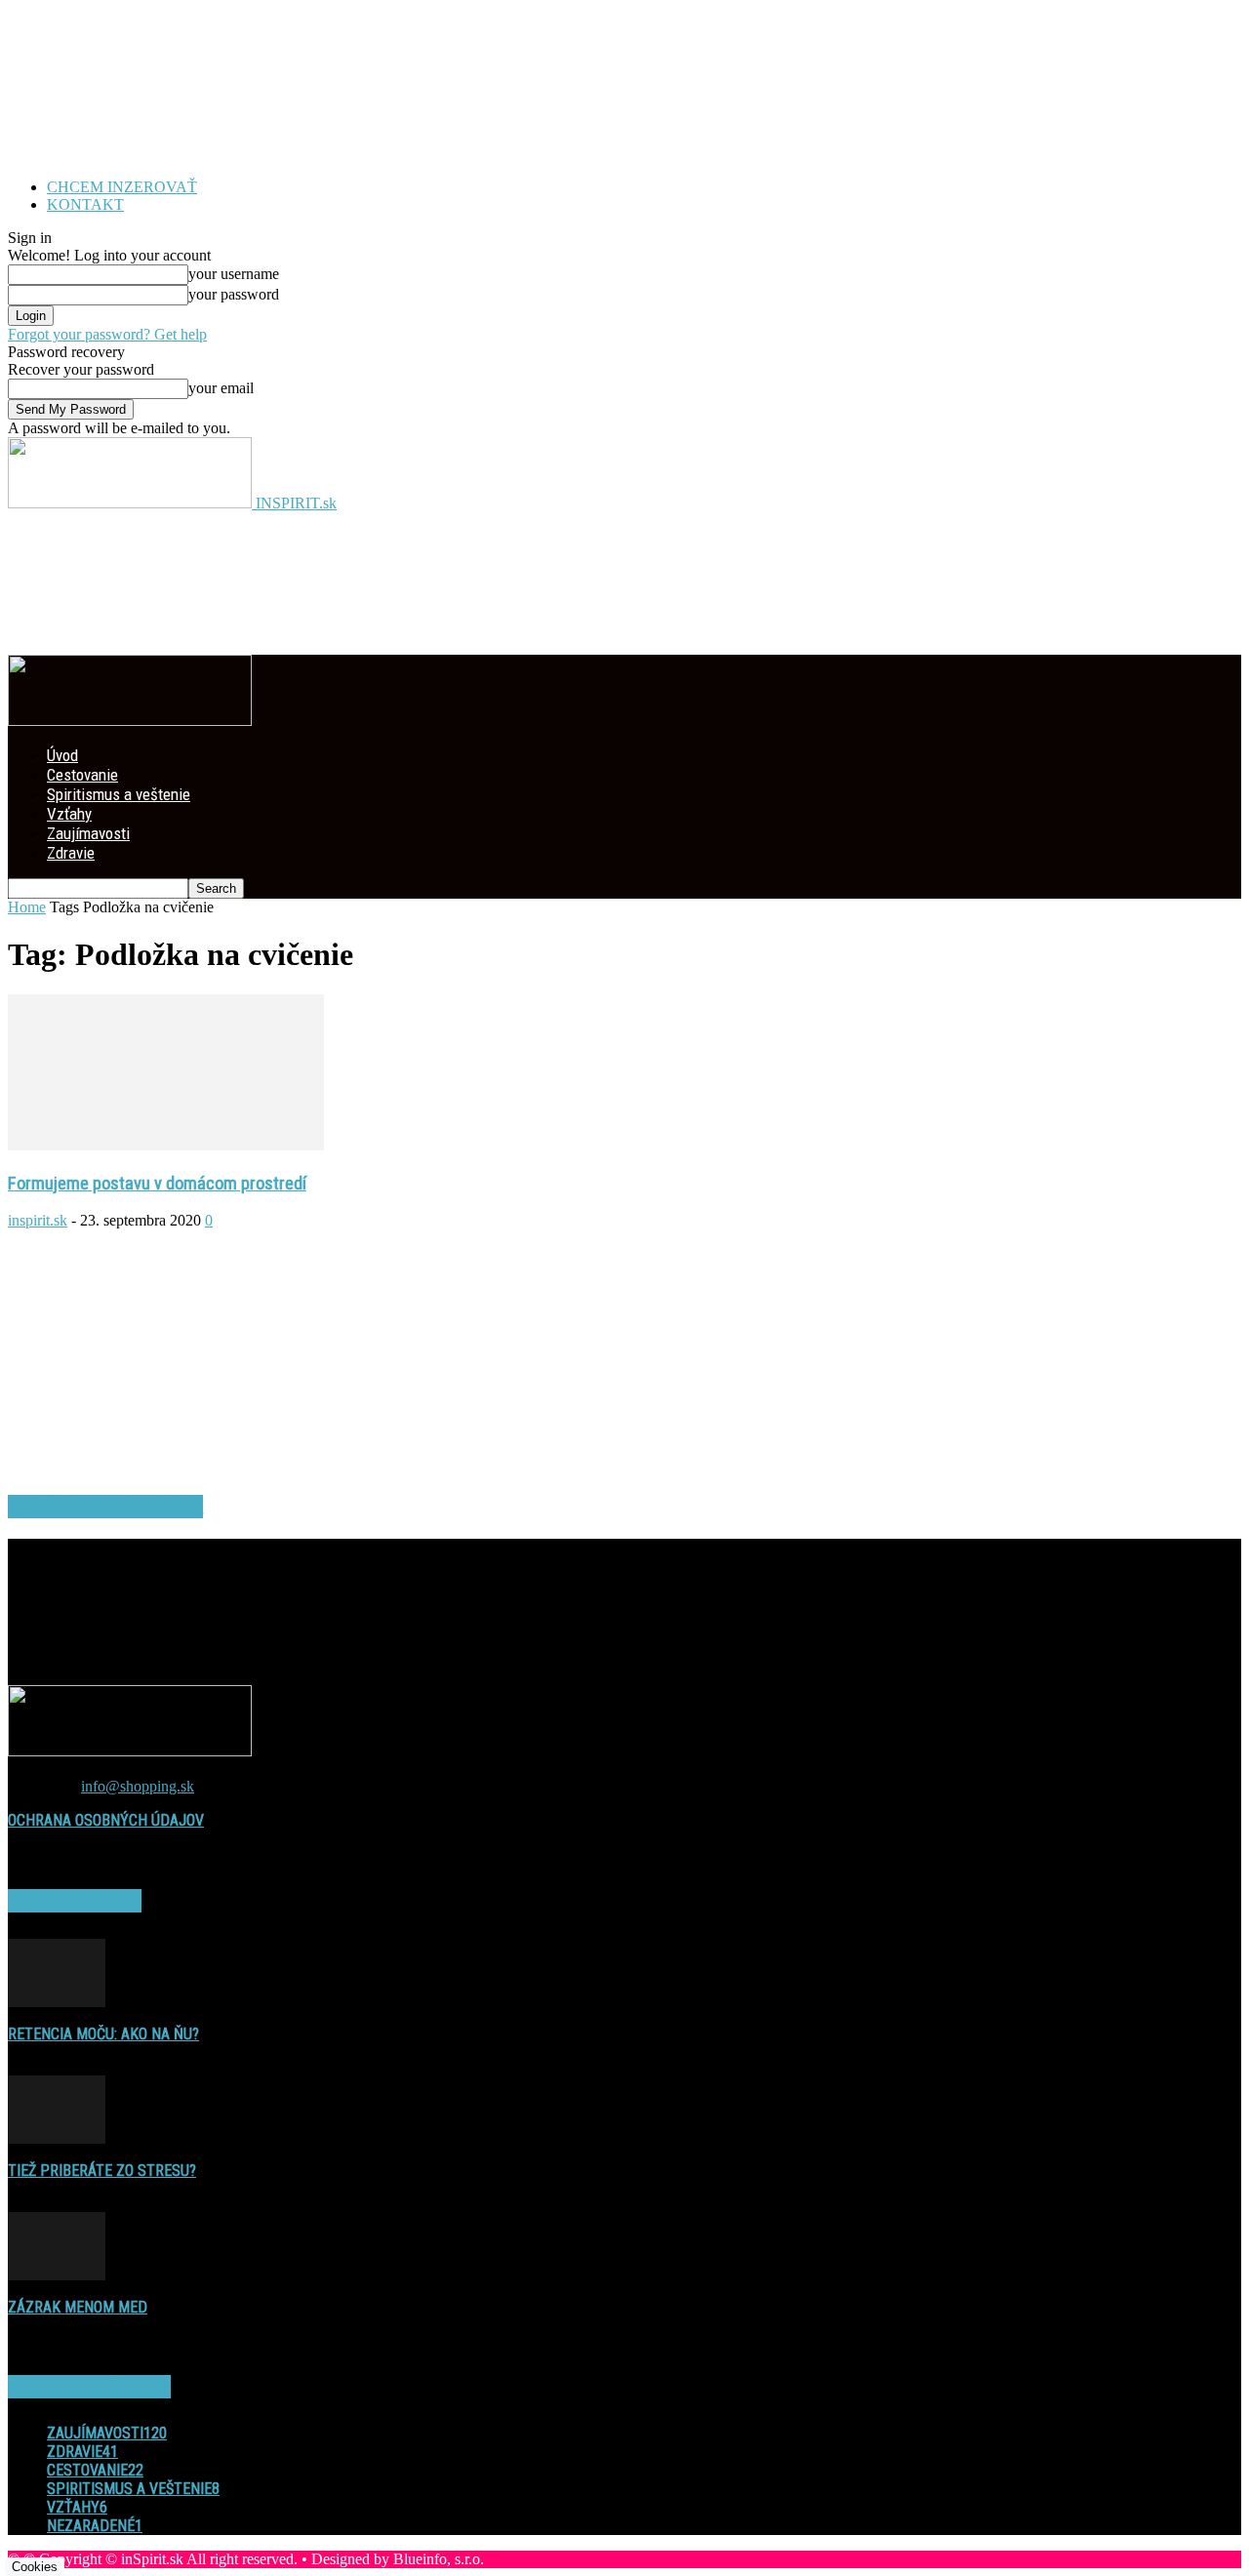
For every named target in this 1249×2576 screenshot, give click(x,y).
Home (27, 907)
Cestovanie (82, 775)
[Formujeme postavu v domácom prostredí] (166, 1145)
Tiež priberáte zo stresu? (102, 2171)
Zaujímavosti (88, 833)
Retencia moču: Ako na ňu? (103, 2034)
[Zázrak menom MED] (57, 2275)
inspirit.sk (38, 1220)
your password (234, 294)
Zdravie (71, 853)
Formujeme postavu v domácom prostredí (157, 1184)
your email (221, 388)
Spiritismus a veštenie (119, 794)
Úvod (62, 755)
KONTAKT (85, 204)
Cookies (35, 2567)
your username (234, 274)
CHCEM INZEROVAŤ (122, 187)
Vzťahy (69, 814)
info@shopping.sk (138, 1786)
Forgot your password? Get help (107, 334)
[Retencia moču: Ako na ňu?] (57, 2002)
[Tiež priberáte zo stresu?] (57, 2138)
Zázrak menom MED (78, 2307)
